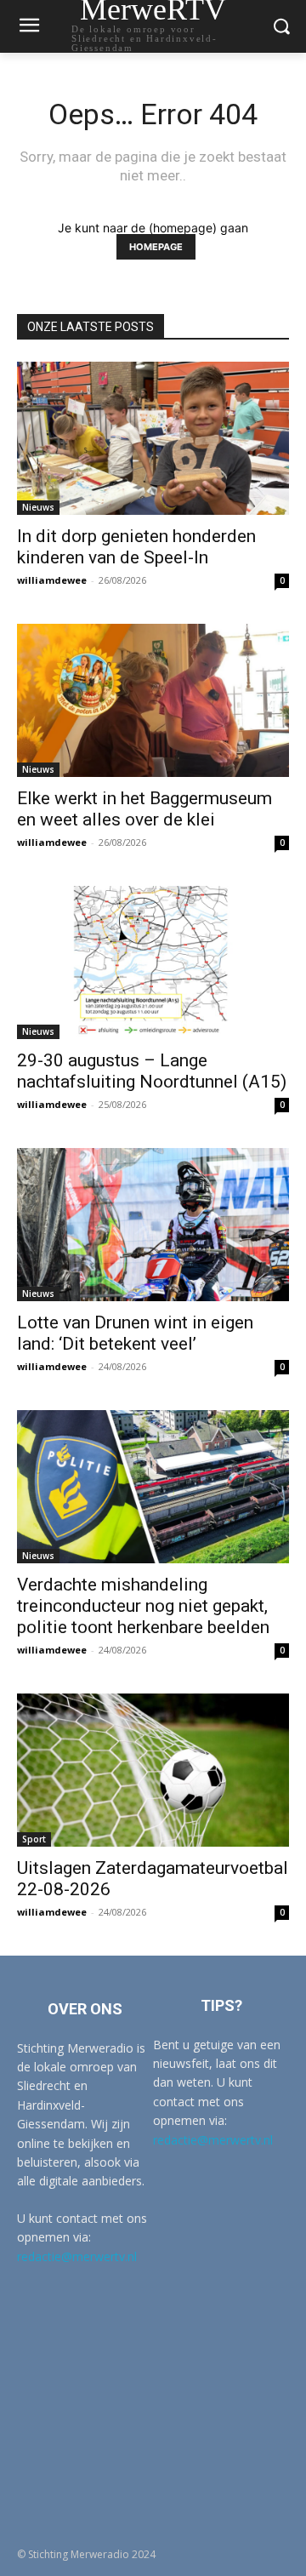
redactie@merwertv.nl (77, 2256)
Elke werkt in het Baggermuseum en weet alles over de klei (144, 809)
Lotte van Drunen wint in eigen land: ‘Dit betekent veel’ (135, 1333)
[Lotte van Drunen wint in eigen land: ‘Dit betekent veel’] (153, 1225)
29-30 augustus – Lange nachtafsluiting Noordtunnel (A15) (152, 1071)
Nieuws (38, 507)
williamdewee (52, 580)
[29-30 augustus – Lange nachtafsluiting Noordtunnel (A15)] (153, 962)
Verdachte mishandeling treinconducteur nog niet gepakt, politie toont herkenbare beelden (143, 1606)
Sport (34, 1839)
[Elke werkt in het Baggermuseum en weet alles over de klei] (153, 700)
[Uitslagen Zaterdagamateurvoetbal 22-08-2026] (153, 1770)
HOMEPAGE (156, 247)
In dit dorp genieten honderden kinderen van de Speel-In (136, 547)
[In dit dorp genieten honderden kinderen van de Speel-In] (153, 438)
